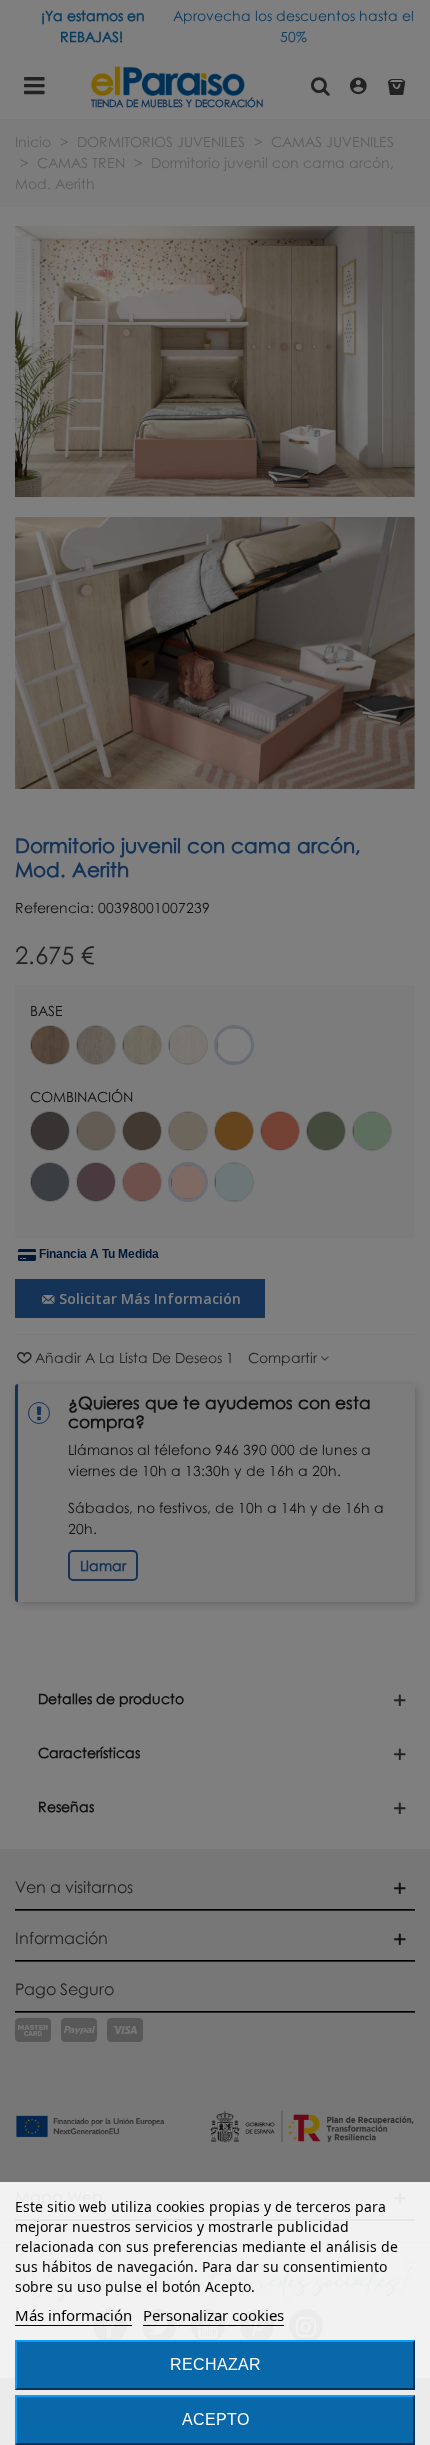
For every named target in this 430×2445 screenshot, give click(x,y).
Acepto (215, 2419)
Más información (73, 2315)
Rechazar (215, 2364)
